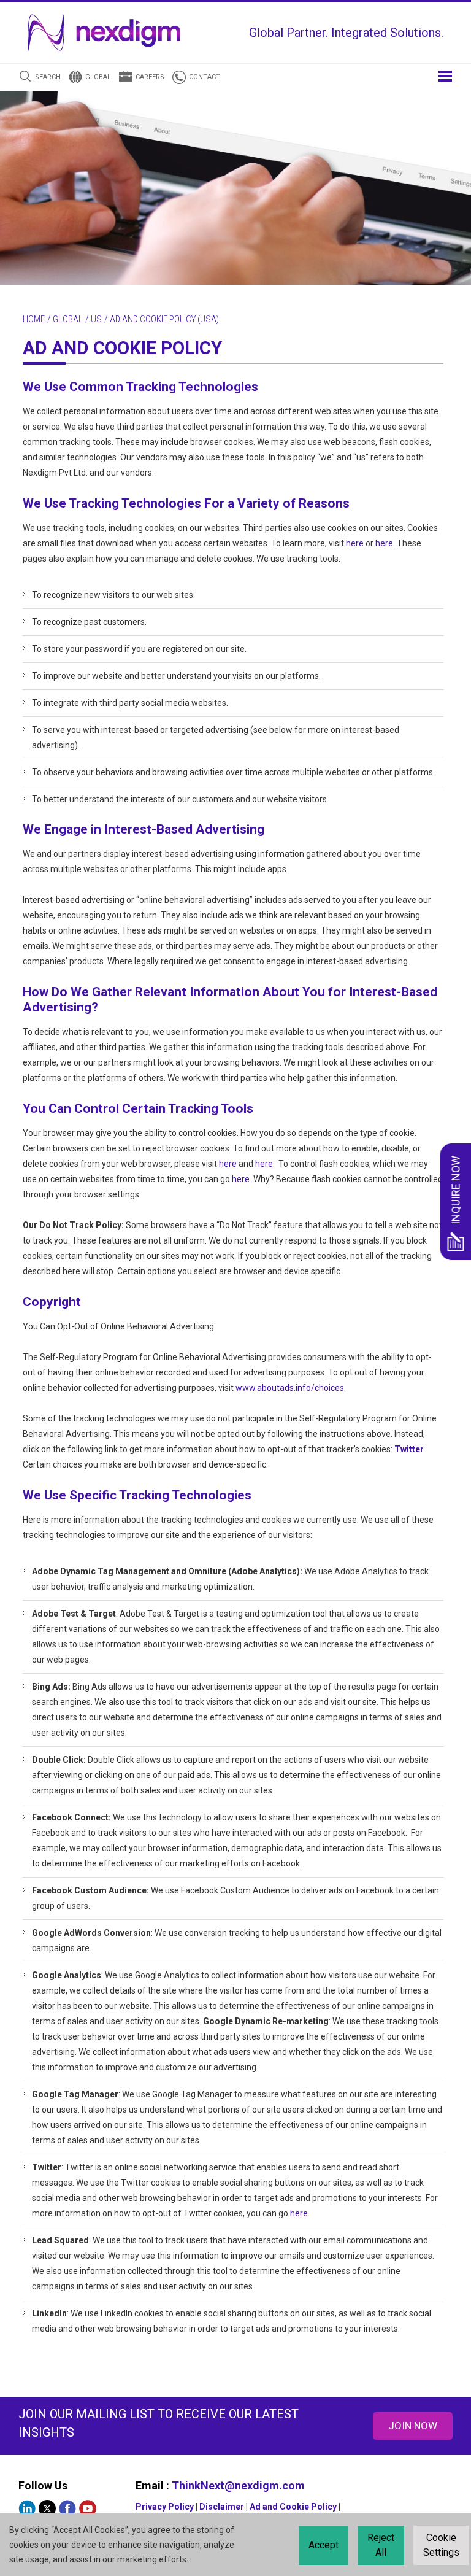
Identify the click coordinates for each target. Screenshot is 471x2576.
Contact (205, 77)
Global (98, 77)
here (355, 543)
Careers (150, 77)
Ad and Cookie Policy (293, 2507)
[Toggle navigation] (445, 75)
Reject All (381, 2545)
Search (48, 77)
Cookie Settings (441, 2545)
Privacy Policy (165, 2507)
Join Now (413, 2426)
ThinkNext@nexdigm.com (238, 2485)
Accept (324, 2545)
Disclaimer (222, 2507)
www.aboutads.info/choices (290, 1388)
